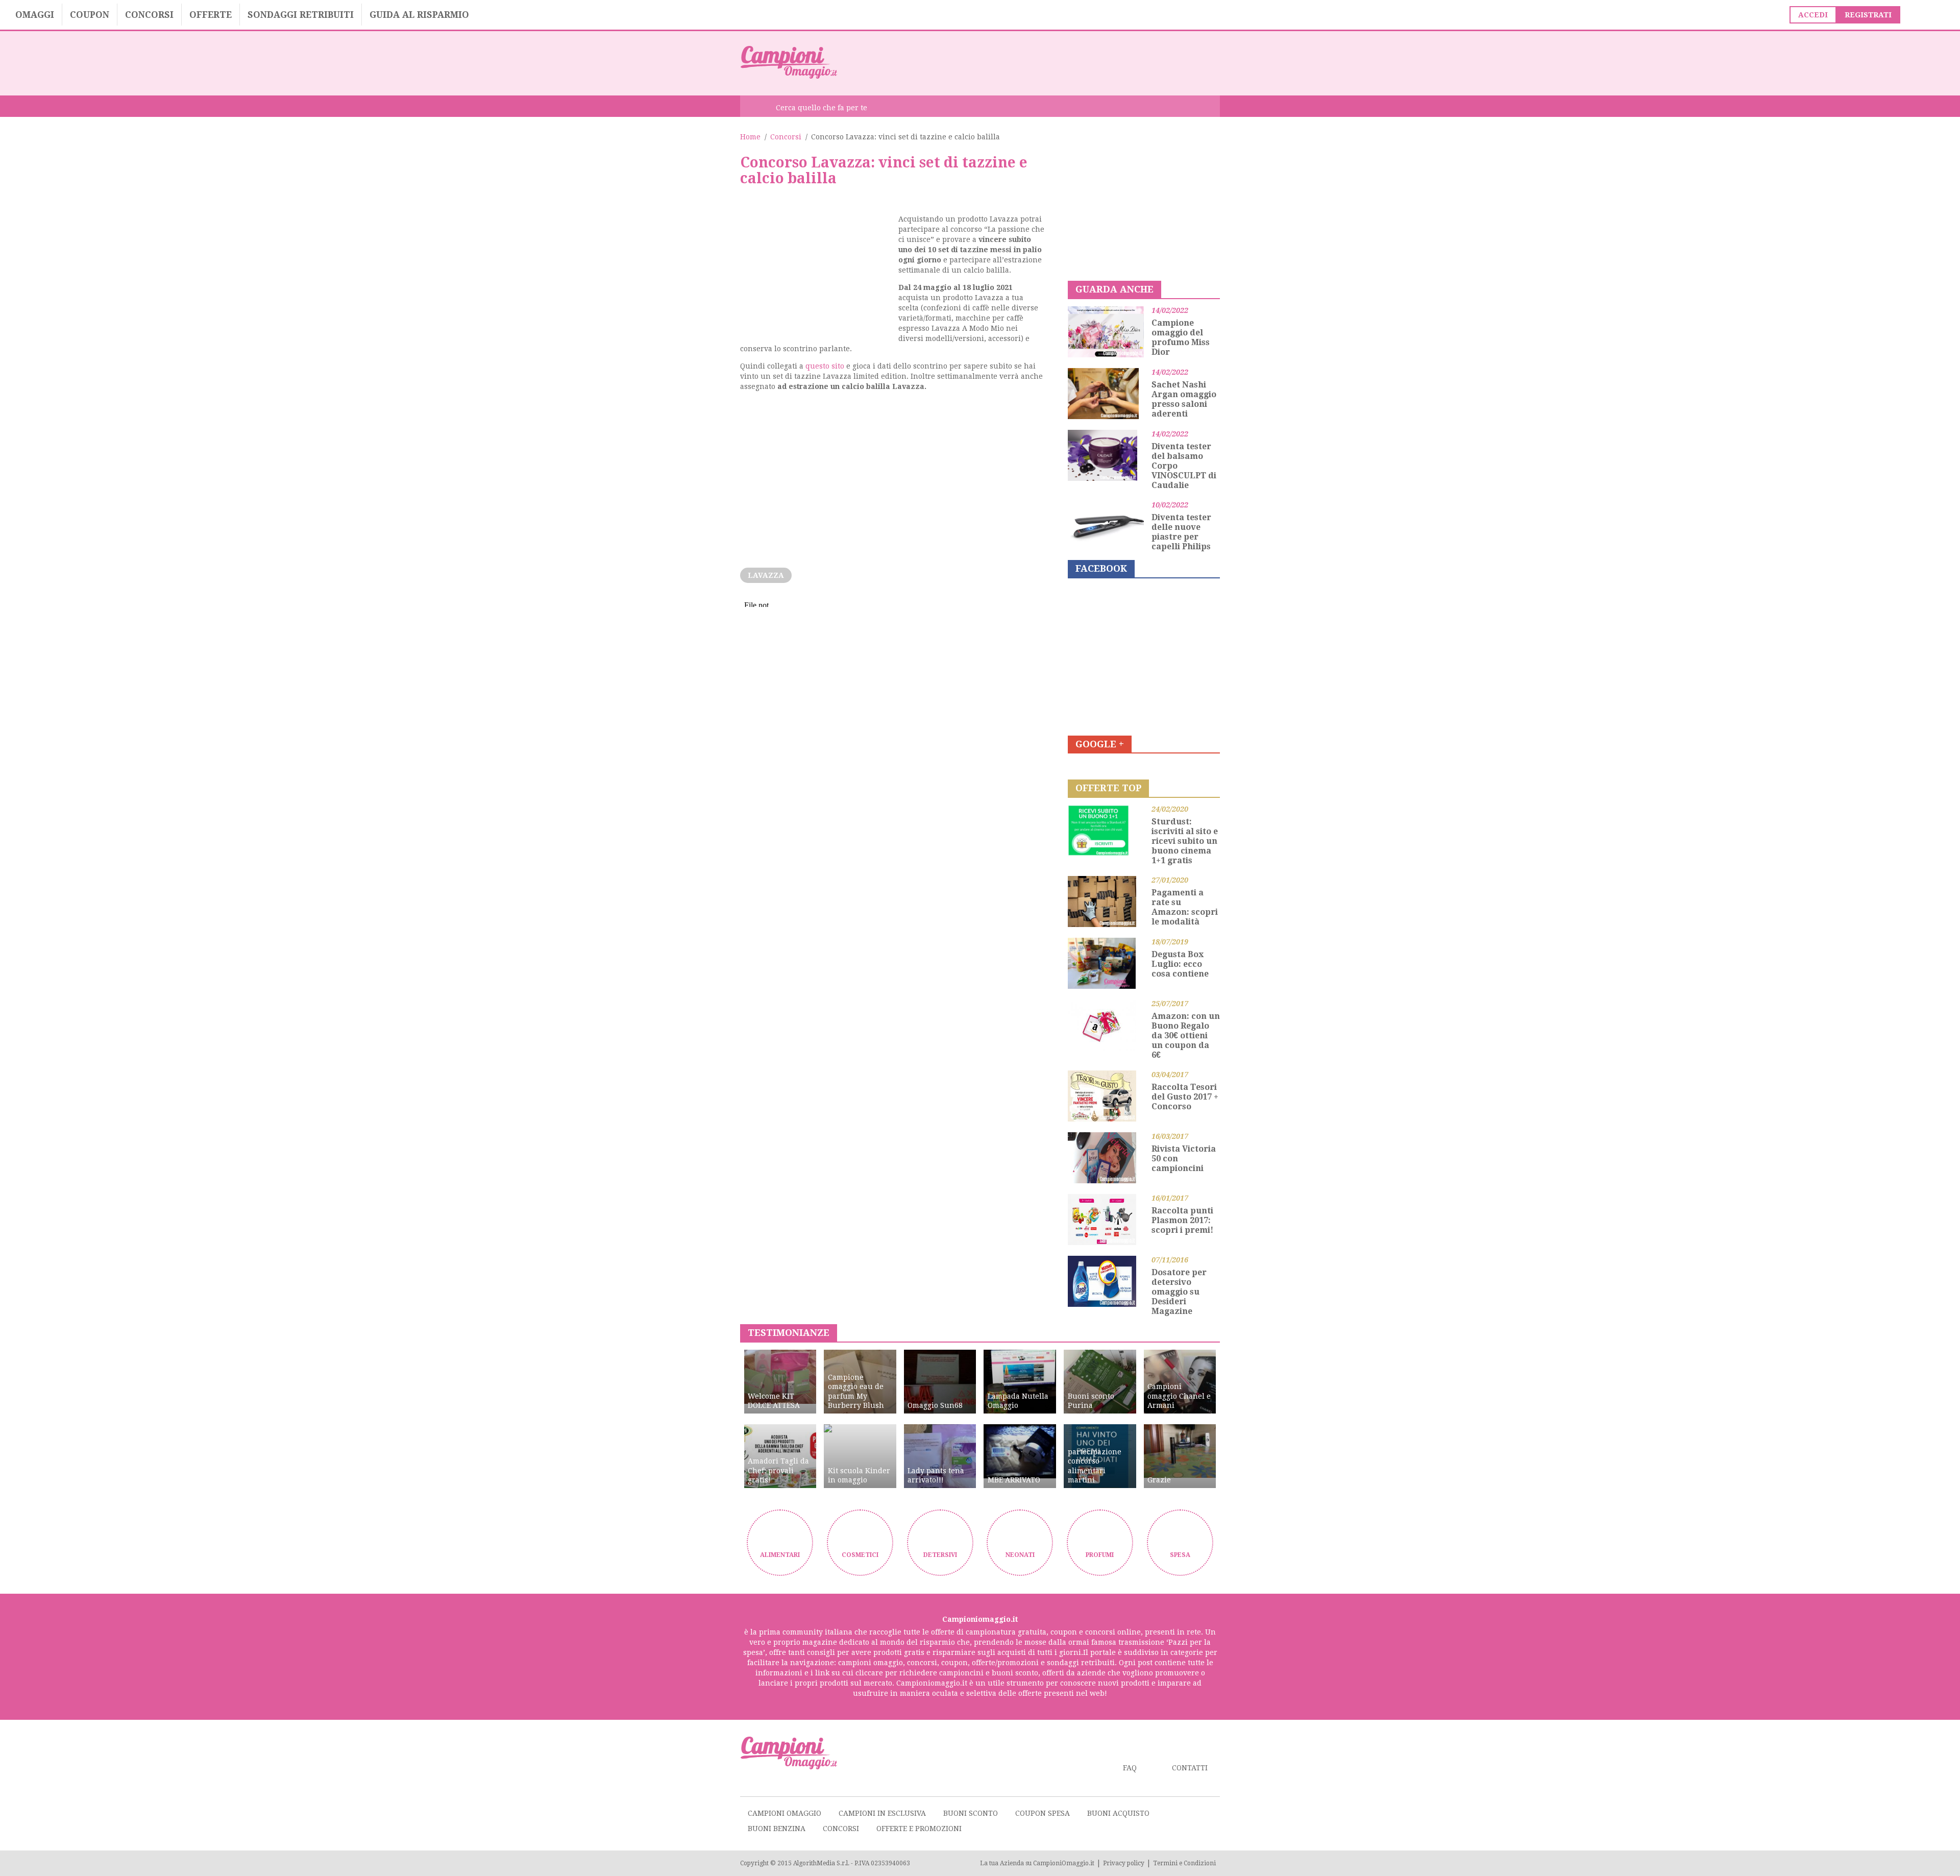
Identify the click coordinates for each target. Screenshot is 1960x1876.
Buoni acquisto (1118, 1813)
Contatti (1190, 1768)
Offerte (211, 15)
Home (750, 137)
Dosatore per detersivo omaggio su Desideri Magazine (1179, 1292)
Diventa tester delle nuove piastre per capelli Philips (1181, 532)
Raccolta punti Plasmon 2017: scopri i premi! (1182, 1220)
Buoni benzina (777, 1829)
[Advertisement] (1034, 62)
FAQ (1130, 1768)
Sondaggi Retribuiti (301, 15)
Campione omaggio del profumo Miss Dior (1181, 337)
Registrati (1868, 15)
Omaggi (35, 15)
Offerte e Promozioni (919, 1829)
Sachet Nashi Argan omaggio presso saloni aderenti (1184, 399)
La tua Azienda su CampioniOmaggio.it (1037, 1863)
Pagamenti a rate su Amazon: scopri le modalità (1185, 907)
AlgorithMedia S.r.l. (821, 1863)
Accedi (1813, 15)
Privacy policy (1124, 1863)
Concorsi (149, 15)
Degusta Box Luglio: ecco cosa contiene (1180, 964)
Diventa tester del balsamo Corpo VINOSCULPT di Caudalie (1184, 466)
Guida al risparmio (419, 15)
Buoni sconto (971, 1813)
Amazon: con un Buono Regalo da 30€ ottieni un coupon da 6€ (1186, 1036)
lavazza (766, 575)
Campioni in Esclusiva (882, 1813)
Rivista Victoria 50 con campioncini (1184, 1159)
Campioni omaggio (785, 1813)
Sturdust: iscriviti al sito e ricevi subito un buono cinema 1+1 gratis (1185, 841)
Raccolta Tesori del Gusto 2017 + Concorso (1185, 1097)
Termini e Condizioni (1184, 1863)
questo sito (825, 366)
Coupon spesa (1043, 1813)
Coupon (90, 15)
